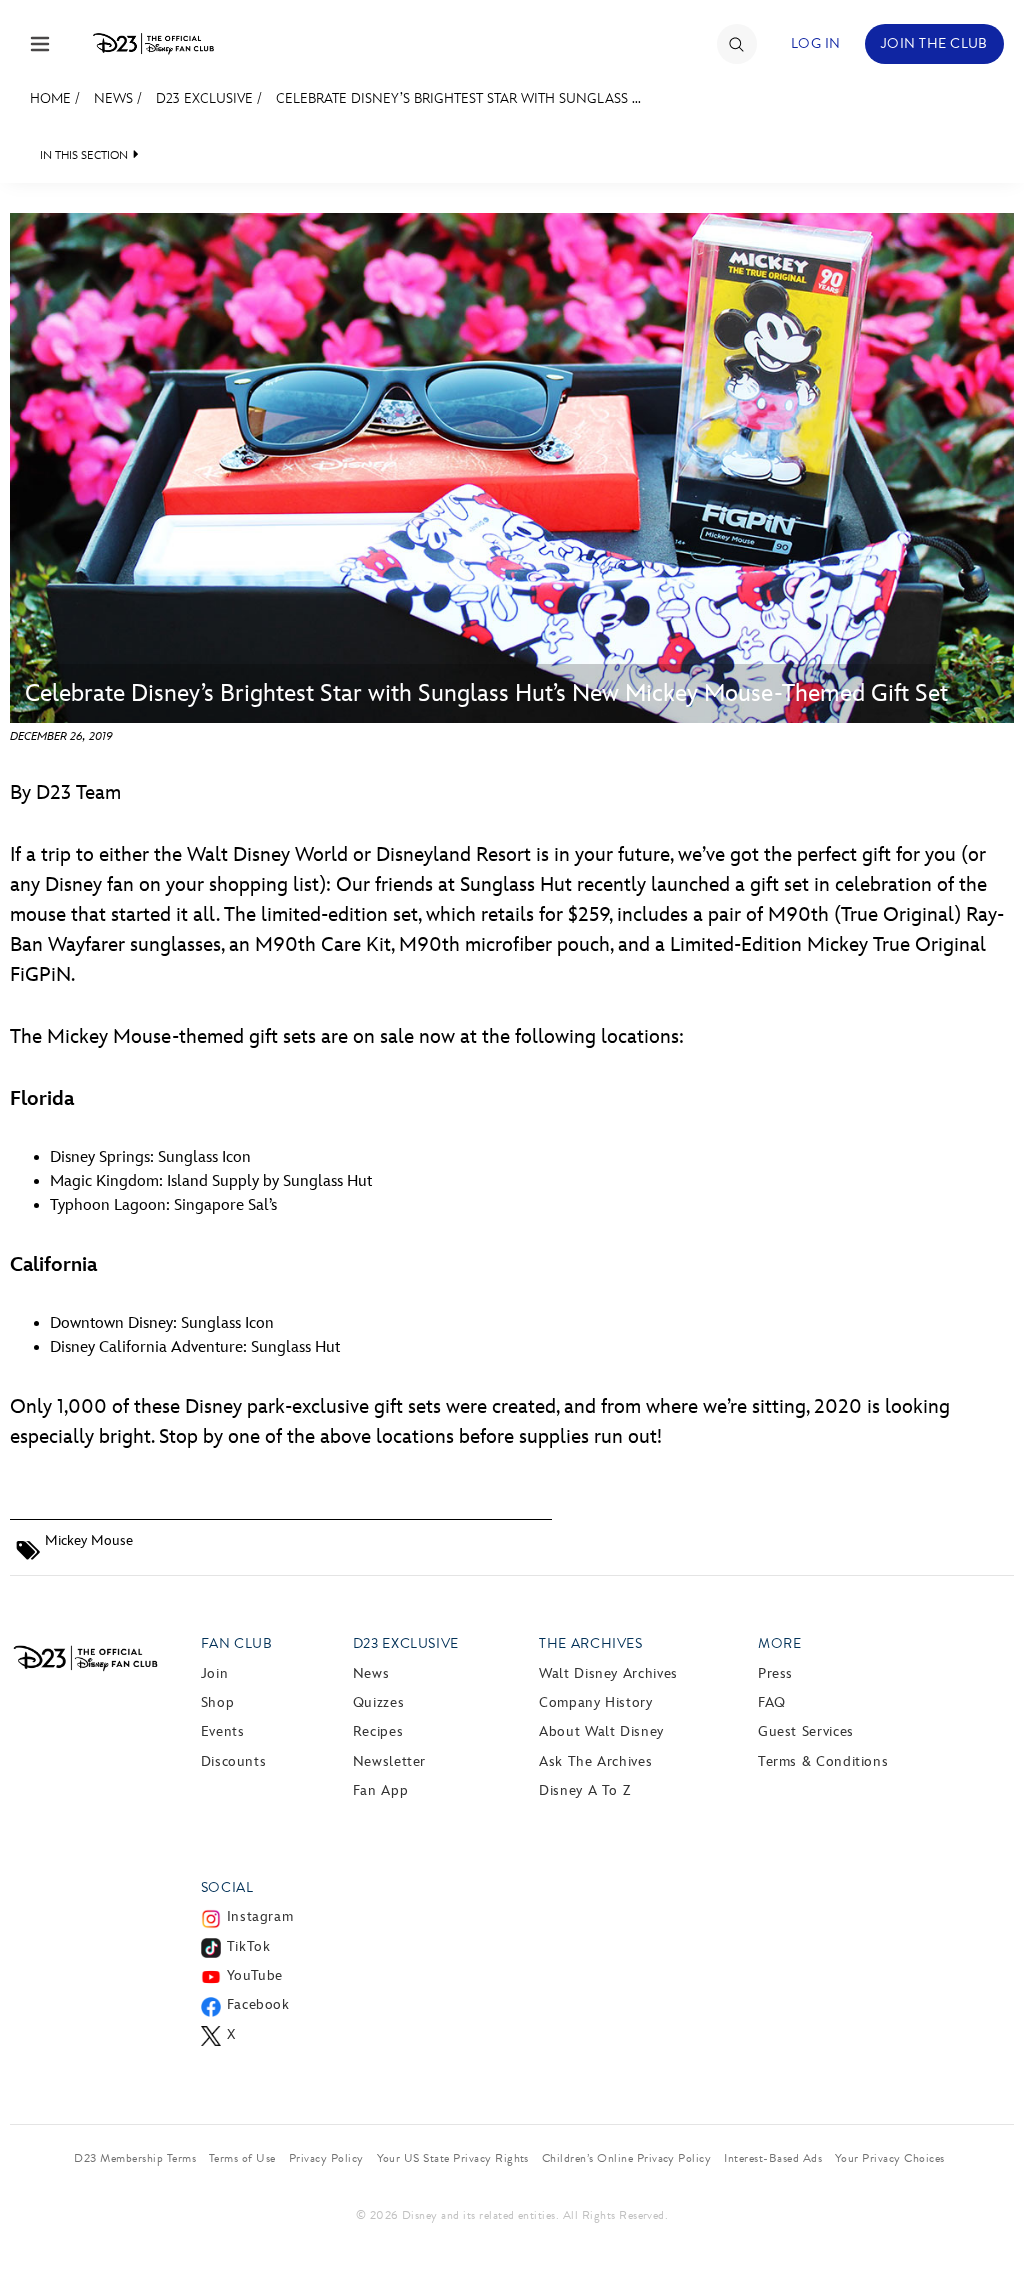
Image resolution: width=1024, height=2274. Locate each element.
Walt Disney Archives (608, 1673)
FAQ (772, 1702)
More (780, 1643)
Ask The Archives (595, 1761)
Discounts (234, 1761)
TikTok (249, 1946)
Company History (596, 1702)
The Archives (591, 1643)
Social (227, 1887)
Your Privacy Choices (890, 2158)
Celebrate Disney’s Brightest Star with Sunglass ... (458, 98)
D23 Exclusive (204, 98)
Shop (218, 1702)
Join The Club (934, 43)
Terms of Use (242, 2158)
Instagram (260, 1916)
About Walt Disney (601, 1731)
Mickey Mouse (89, 1540)
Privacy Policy (326, 2158)
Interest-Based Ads (773, 2158)
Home (50, 98)
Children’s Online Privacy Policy (626, 2158)
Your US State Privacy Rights (453, 2158)
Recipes (378, 1731)
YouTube (255, 1975)
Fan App (380, 1790)
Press (775, 1673)
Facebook (258, 2004)
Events (223, 1731)
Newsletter (389, 1761)
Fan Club (237, 1643)
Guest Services (806, 1731)
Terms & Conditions (823, 1761)
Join (215, 1673)
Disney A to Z (584, 1790)
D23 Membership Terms (135, 2158)
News (113, 98)
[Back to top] (985, 2217)
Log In (816, 43)
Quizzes (378, 1702)
